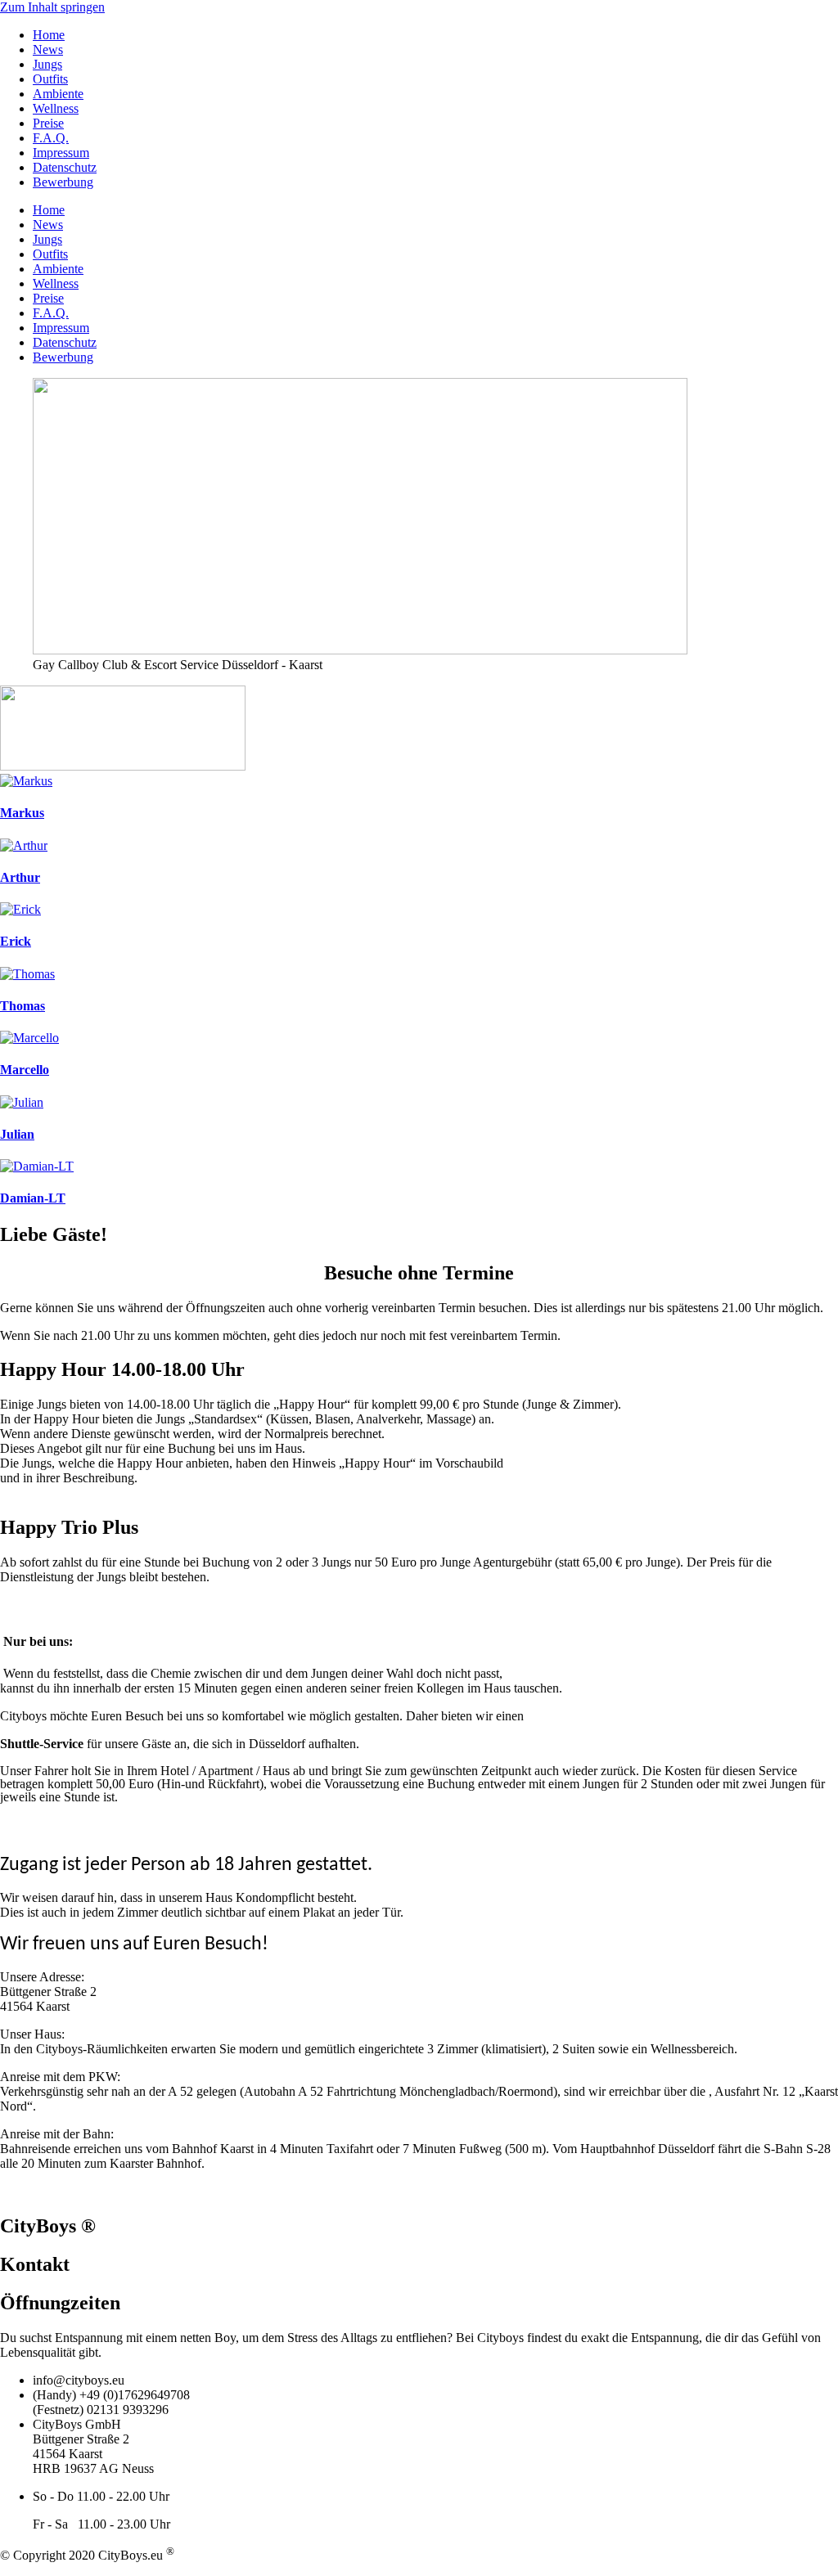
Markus (22, 813)
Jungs (47, 64)
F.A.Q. (51, 138)
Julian (17, 1134)
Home (49, 35)
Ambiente (58, 94)
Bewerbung (63, 182)
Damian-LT (33, 1198)
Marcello (25, 1070)
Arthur (20, 877)
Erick (16, 941)
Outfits (50, 79)
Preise (48, 123)
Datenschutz (65, 167)
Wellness (56, 108)
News (48, 49)
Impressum (61, 153)
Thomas (23, 1006)
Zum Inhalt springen (52, 7)
